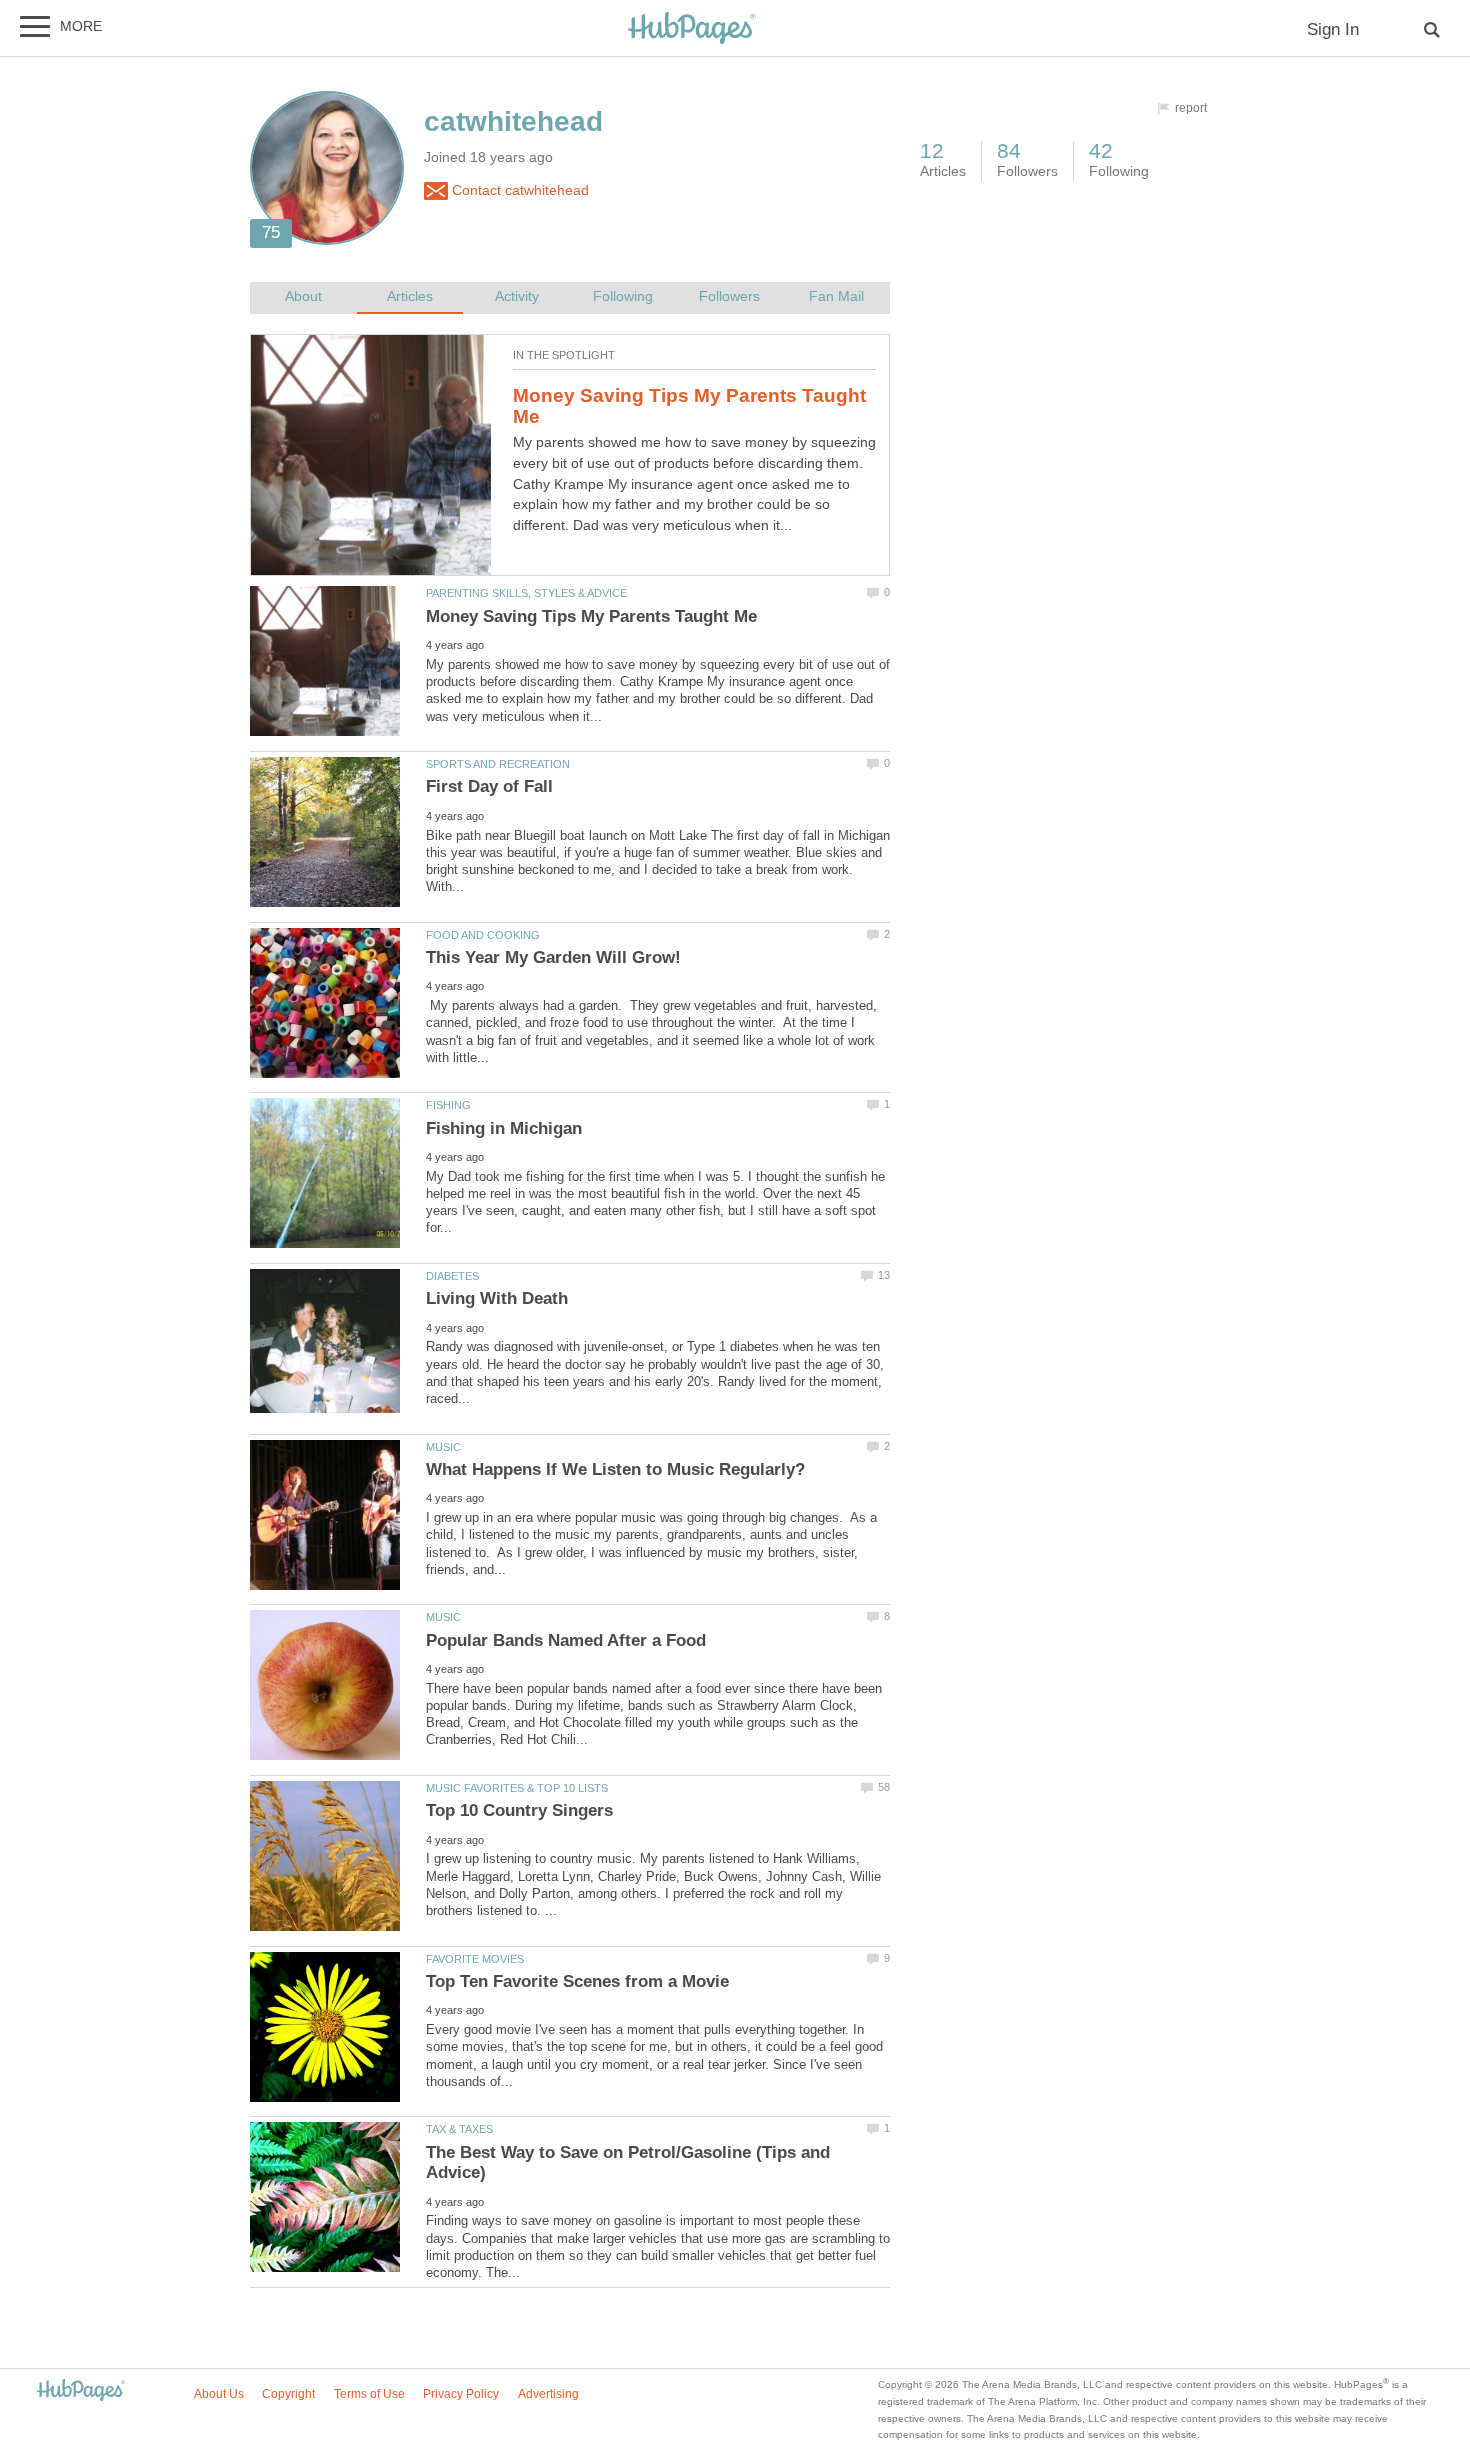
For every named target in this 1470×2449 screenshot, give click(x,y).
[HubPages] (692, 29)
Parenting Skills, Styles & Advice (526, 593)
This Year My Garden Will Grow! (553, 957)
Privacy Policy (461, 2394)
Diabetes (452, 1276)
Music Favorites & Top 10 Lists (517, 1788)
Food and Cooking (483, 935)
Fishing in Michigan (504, 1128)
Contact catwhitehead (518, 190)
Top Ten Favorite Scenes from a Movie (577, 1981)
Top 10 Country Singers (519, 1810)
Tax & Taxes (459, 2129)
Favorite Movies (475, 1959)
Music (443, 1447)
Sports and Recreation (498, 764)
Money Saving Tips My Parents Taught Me (689, 406)
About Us (219, 2394)
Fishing (448, 1105)
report (1191, 108)
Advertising (548, 2394)
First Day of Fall (489, 786)
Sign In (1333, 29)
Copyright (288, 2394)
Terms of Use (369, 2394)
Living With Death (497, 1298)
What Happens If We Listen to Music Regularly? (615, 1469)
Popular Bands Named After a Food (566, 1640)
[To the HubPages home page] (81, 2391)
